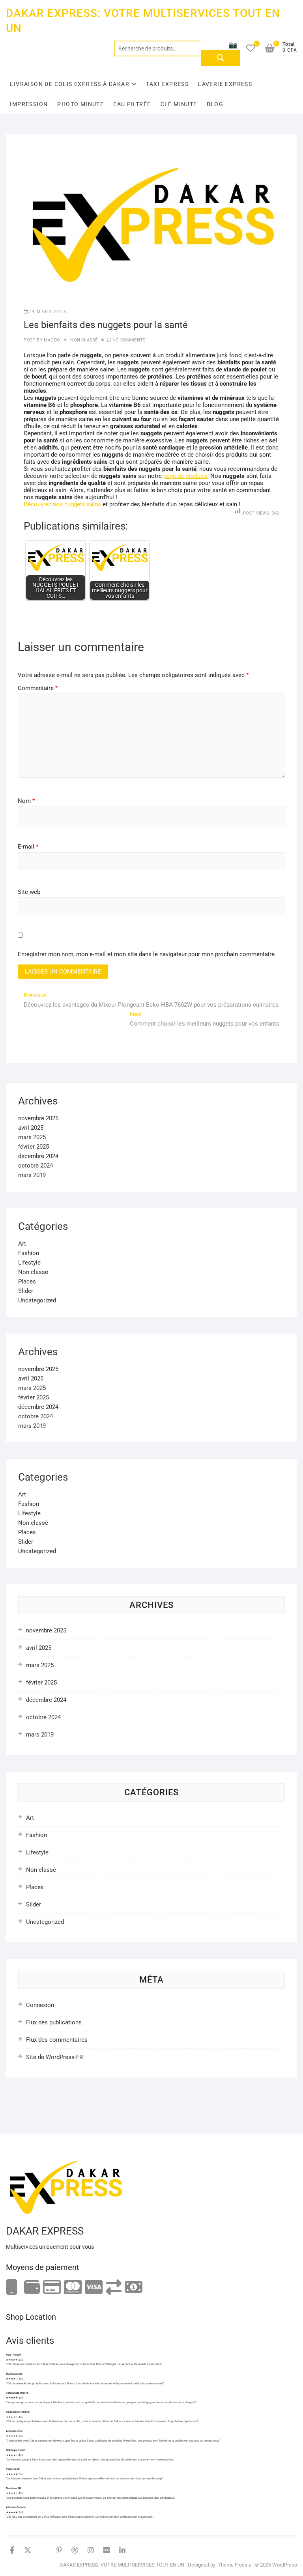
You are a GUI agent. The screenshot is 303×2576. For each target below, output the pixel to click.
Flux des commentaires (57, 2040)
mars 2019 (32, 1175)
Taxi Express (167, 84)
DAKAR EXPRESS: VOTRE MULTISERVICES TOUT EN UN (143, 21)
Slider (26, 1291)
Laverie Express (225, 84)
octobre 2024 (36, 1166)
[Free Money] (32, 2288)
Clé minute (179, 104)
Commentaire (38, 688)
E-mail (28, 847)
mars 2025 (32, 1137)
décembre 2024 (38, 1156)
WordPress (285, 2565)
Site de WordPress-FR (54, 2057)
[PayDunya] (134, 2288)
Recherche (221, 58)
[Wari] (114, 2288)
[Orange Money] (12, 2288)
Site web (29, 892)
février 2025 (34, 1147)
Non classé (84, 340)
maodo (51, 340)
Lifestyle (29, 1263)
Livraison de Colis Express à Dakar (70, 84)
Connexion (40, 2005)
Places (27, 1281)
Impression (29, 104)
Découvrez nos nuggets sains (62, 504)
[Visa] (94, 2288)
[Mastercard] (73, 2288)
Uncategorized (37, 1300)
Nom (26, 801)
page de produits (185, 476)
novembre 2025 (38, 1118)
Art (22, 1244)
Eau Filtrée (132, 104)
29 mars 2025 (48, 312)
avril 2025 (31, 1128)
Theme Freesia (235, 2565)
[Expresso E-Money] (52, 2288)
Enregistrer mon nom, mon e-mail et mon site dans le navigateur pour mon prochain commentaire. (147, 954)
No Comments (129, 340)
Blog (215, 104)
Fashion (29, 1253)
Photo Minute (80, 104)
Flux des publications (54, 2022)
